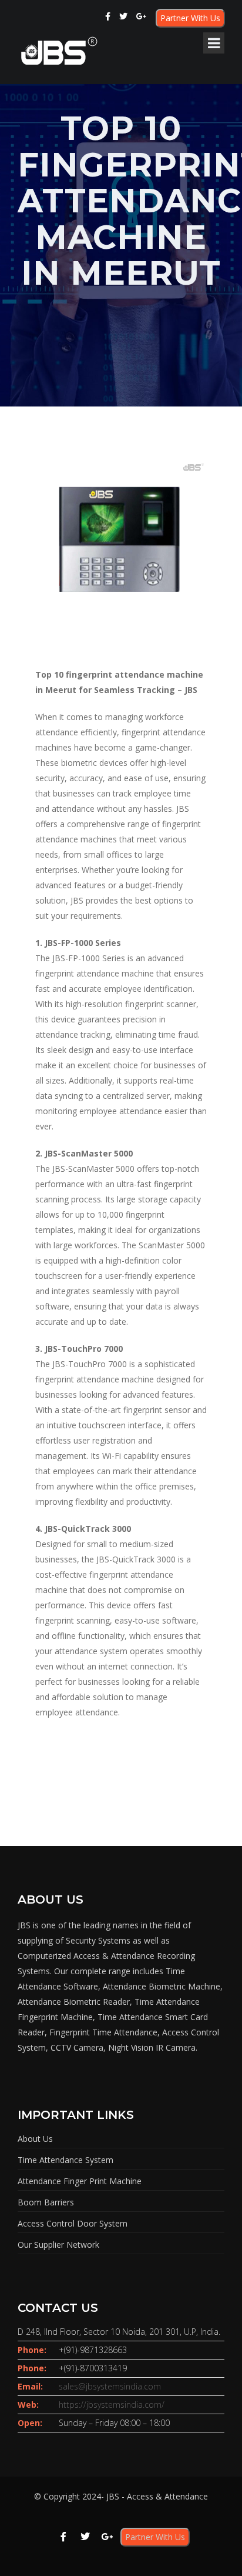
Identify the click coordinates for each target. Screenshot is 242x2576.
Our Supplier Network (58, 2245)
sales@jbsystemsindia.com (110, 2386)
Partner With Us (190, 18)
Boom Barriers (46, 2202)
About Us (35, 2139)
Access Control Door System (73, 2223)
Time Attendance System (65, 2160)
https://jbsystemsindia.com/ (112, 2405)
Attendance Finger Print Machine (80, 2181)
